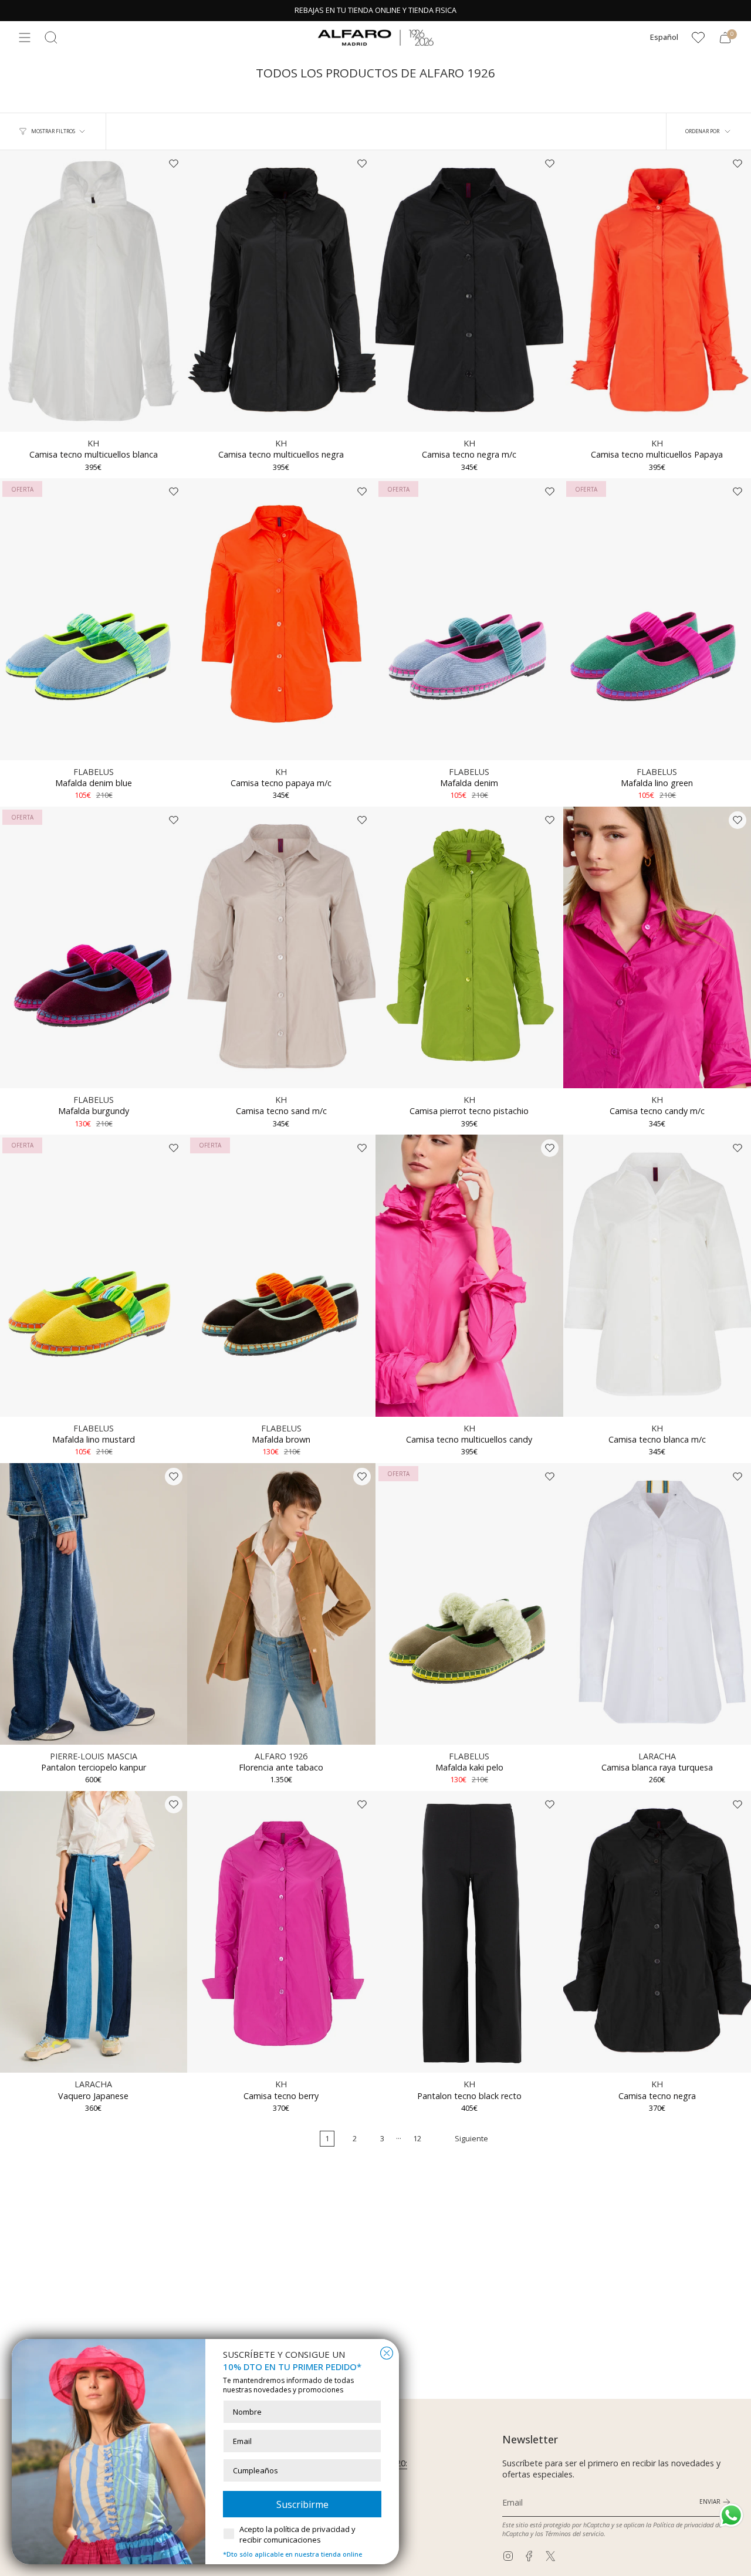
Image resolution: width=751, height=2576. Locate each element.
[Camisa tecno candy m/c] (657, 947)
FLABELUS (94, 772)
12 (417, 2139)
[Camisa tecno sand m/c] (281, 947)
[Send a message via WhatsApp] (731, 2515)
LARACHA (657, 1756)
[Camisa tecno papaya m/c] (281, 619)
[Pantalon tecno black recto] (469, 1932)
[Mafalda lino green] (657, 619)
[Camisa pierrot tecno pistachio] (469, 947)
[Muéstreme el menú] (25, 38)
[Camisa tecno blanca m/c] (657, 1275)
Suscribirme (302, 2504)
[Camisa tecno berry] (281, 1932)
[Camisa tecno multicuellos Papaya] (657, 291)
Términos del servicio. (575, 2533)
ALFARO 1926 (281, 1756)
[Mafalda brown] (281, 1275)
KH (93, 443)
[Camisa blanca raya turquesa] (657, 1604)
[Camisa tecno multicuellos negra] (281, 291)
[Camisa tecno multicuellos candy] (469, 1275)
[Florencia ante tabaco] (281, 1604)
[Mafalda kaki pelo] (469, 1604)
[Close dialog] (387, 2353)
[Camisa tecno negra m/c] (469, 291)
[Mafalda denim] (469, 619)
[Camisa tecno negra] (657, 1932)
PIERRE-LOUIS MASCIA (94, 1756)
